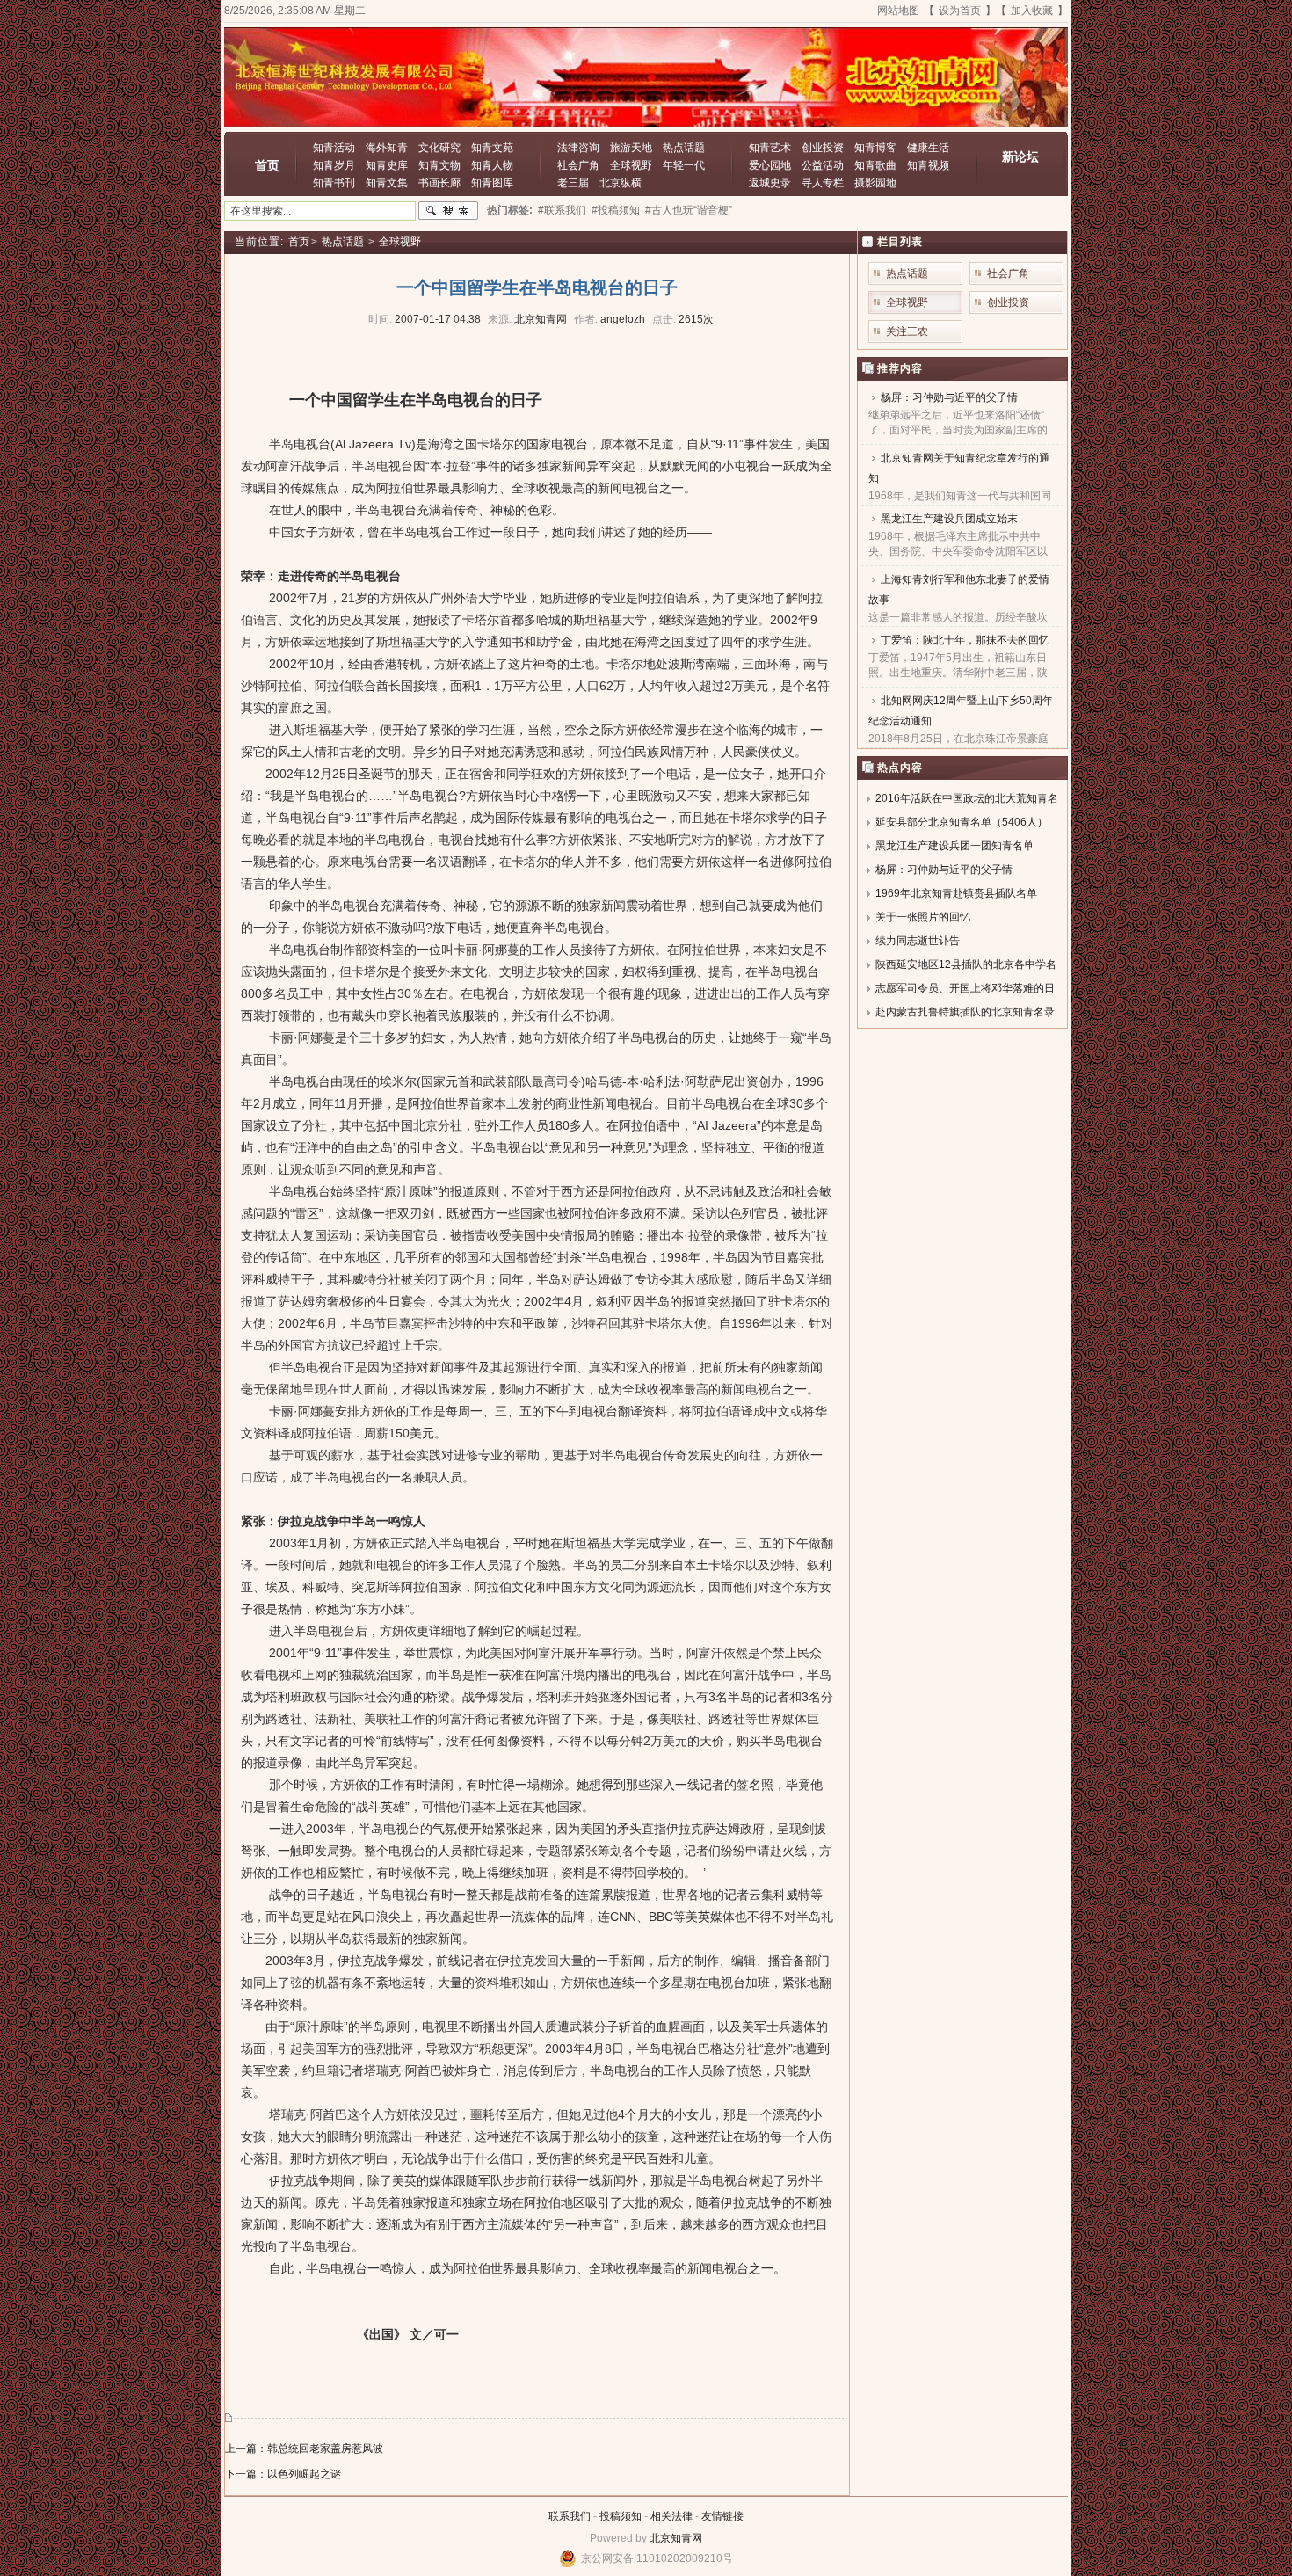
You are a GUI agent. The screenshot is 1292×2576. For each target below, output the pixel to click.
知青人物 (492, 165)
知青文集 (387, 183)
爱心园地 (770, 165)
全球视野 (631, 165)
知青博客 (875, 148)
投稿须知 (621, 2516)
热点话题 (684, 148)
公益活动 (823, 165)
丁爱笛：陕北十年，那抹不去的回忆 (965, 640)
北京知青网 (676, 2538)
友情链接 (722, 2516)
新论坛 (1020, 156)
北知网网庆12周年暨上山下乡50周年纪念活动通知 (961, 711)
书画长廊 (439, 183)
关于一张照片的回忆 (923, 917)
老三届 (573, 183)
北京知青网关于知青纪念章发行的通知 (959, 468)
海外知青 (387, 148)
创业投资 (823, 148)
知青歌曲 (875, 165)
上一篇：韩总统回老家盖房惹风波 (304, 2449)
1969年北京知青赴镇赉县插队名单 (956, 893)
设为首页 (960, 11)
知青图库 (492, 183)
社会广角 (578, 165)
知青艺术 (770, 148)
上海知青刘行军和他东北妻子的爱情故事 (959, 589)
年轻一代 (684, 165)
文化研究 (439, 148)
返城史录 (770, 183)
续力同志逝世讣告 (918, 941)
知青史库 (387, 165)
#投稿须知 (616, 210)
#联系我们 (562, 210)
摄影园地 (875, 183)
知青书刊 (334, 183)
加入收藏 (1032, 11)
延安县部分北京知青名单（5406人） (962, 822)
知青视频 (928, 165)
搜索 (448, 211)
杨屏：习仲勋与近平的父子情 (949, 397)
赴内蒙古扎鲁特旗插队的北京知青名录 (965, 1012)
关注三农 (907, 331)
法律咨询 (578, 148)
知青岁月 (334, 165)
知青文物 (439, 165)
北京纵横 (621, 183)
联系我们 (570, 2516)
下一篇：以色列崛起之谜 (283, 2474)
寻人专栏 (823, 183)
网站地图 (898, 11)
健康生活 (928, 148)
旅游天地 (631, 148)
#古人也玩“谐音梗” (689, 210)
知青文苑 (492, 148)
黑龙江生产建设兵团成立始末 (949, 519)
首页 (267, 165)
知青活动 (334, 148)
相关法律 (671, 2516)
